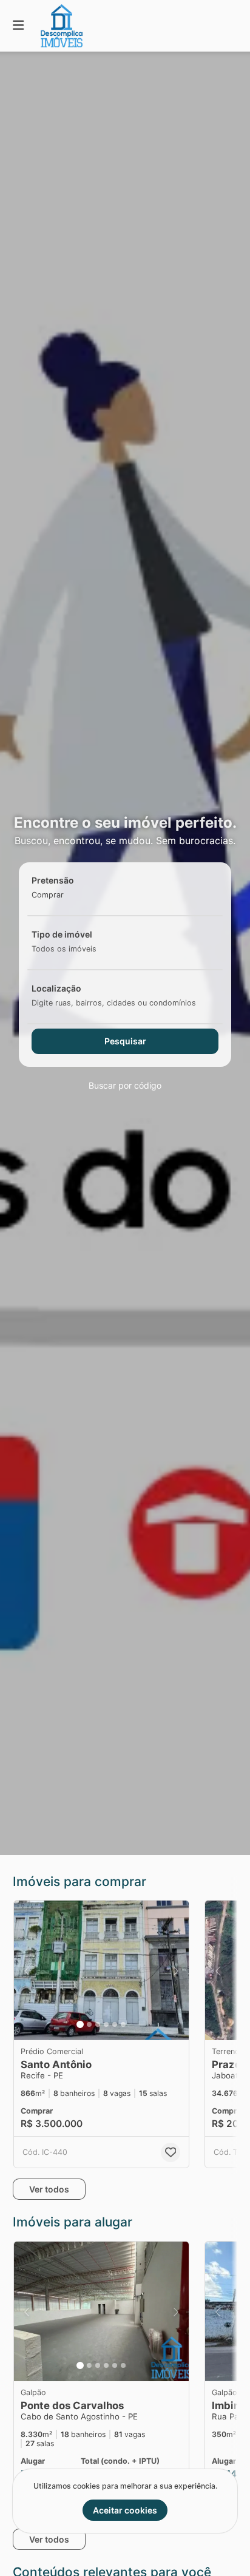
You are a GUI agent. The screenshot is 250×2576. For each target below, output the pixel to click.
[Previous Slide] (27, 1970)
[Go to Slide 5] (115, 2024)
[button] (101, 1970)
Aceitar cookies (125, 2510)
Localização (56, 988)
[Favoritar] (171, 2152)
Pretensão (53, 880)
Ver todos (49, 2189)
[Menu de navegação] (18, 26)
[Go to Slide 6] (123, 2024)
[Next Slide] (176, 1970)
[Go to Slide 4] (106, 2024)
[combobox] (67, 895)
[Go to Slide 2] (89, 2024)
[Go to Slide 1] (80, 2024)
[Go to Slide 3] (98, 2024)
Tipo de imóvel (62, 934)
